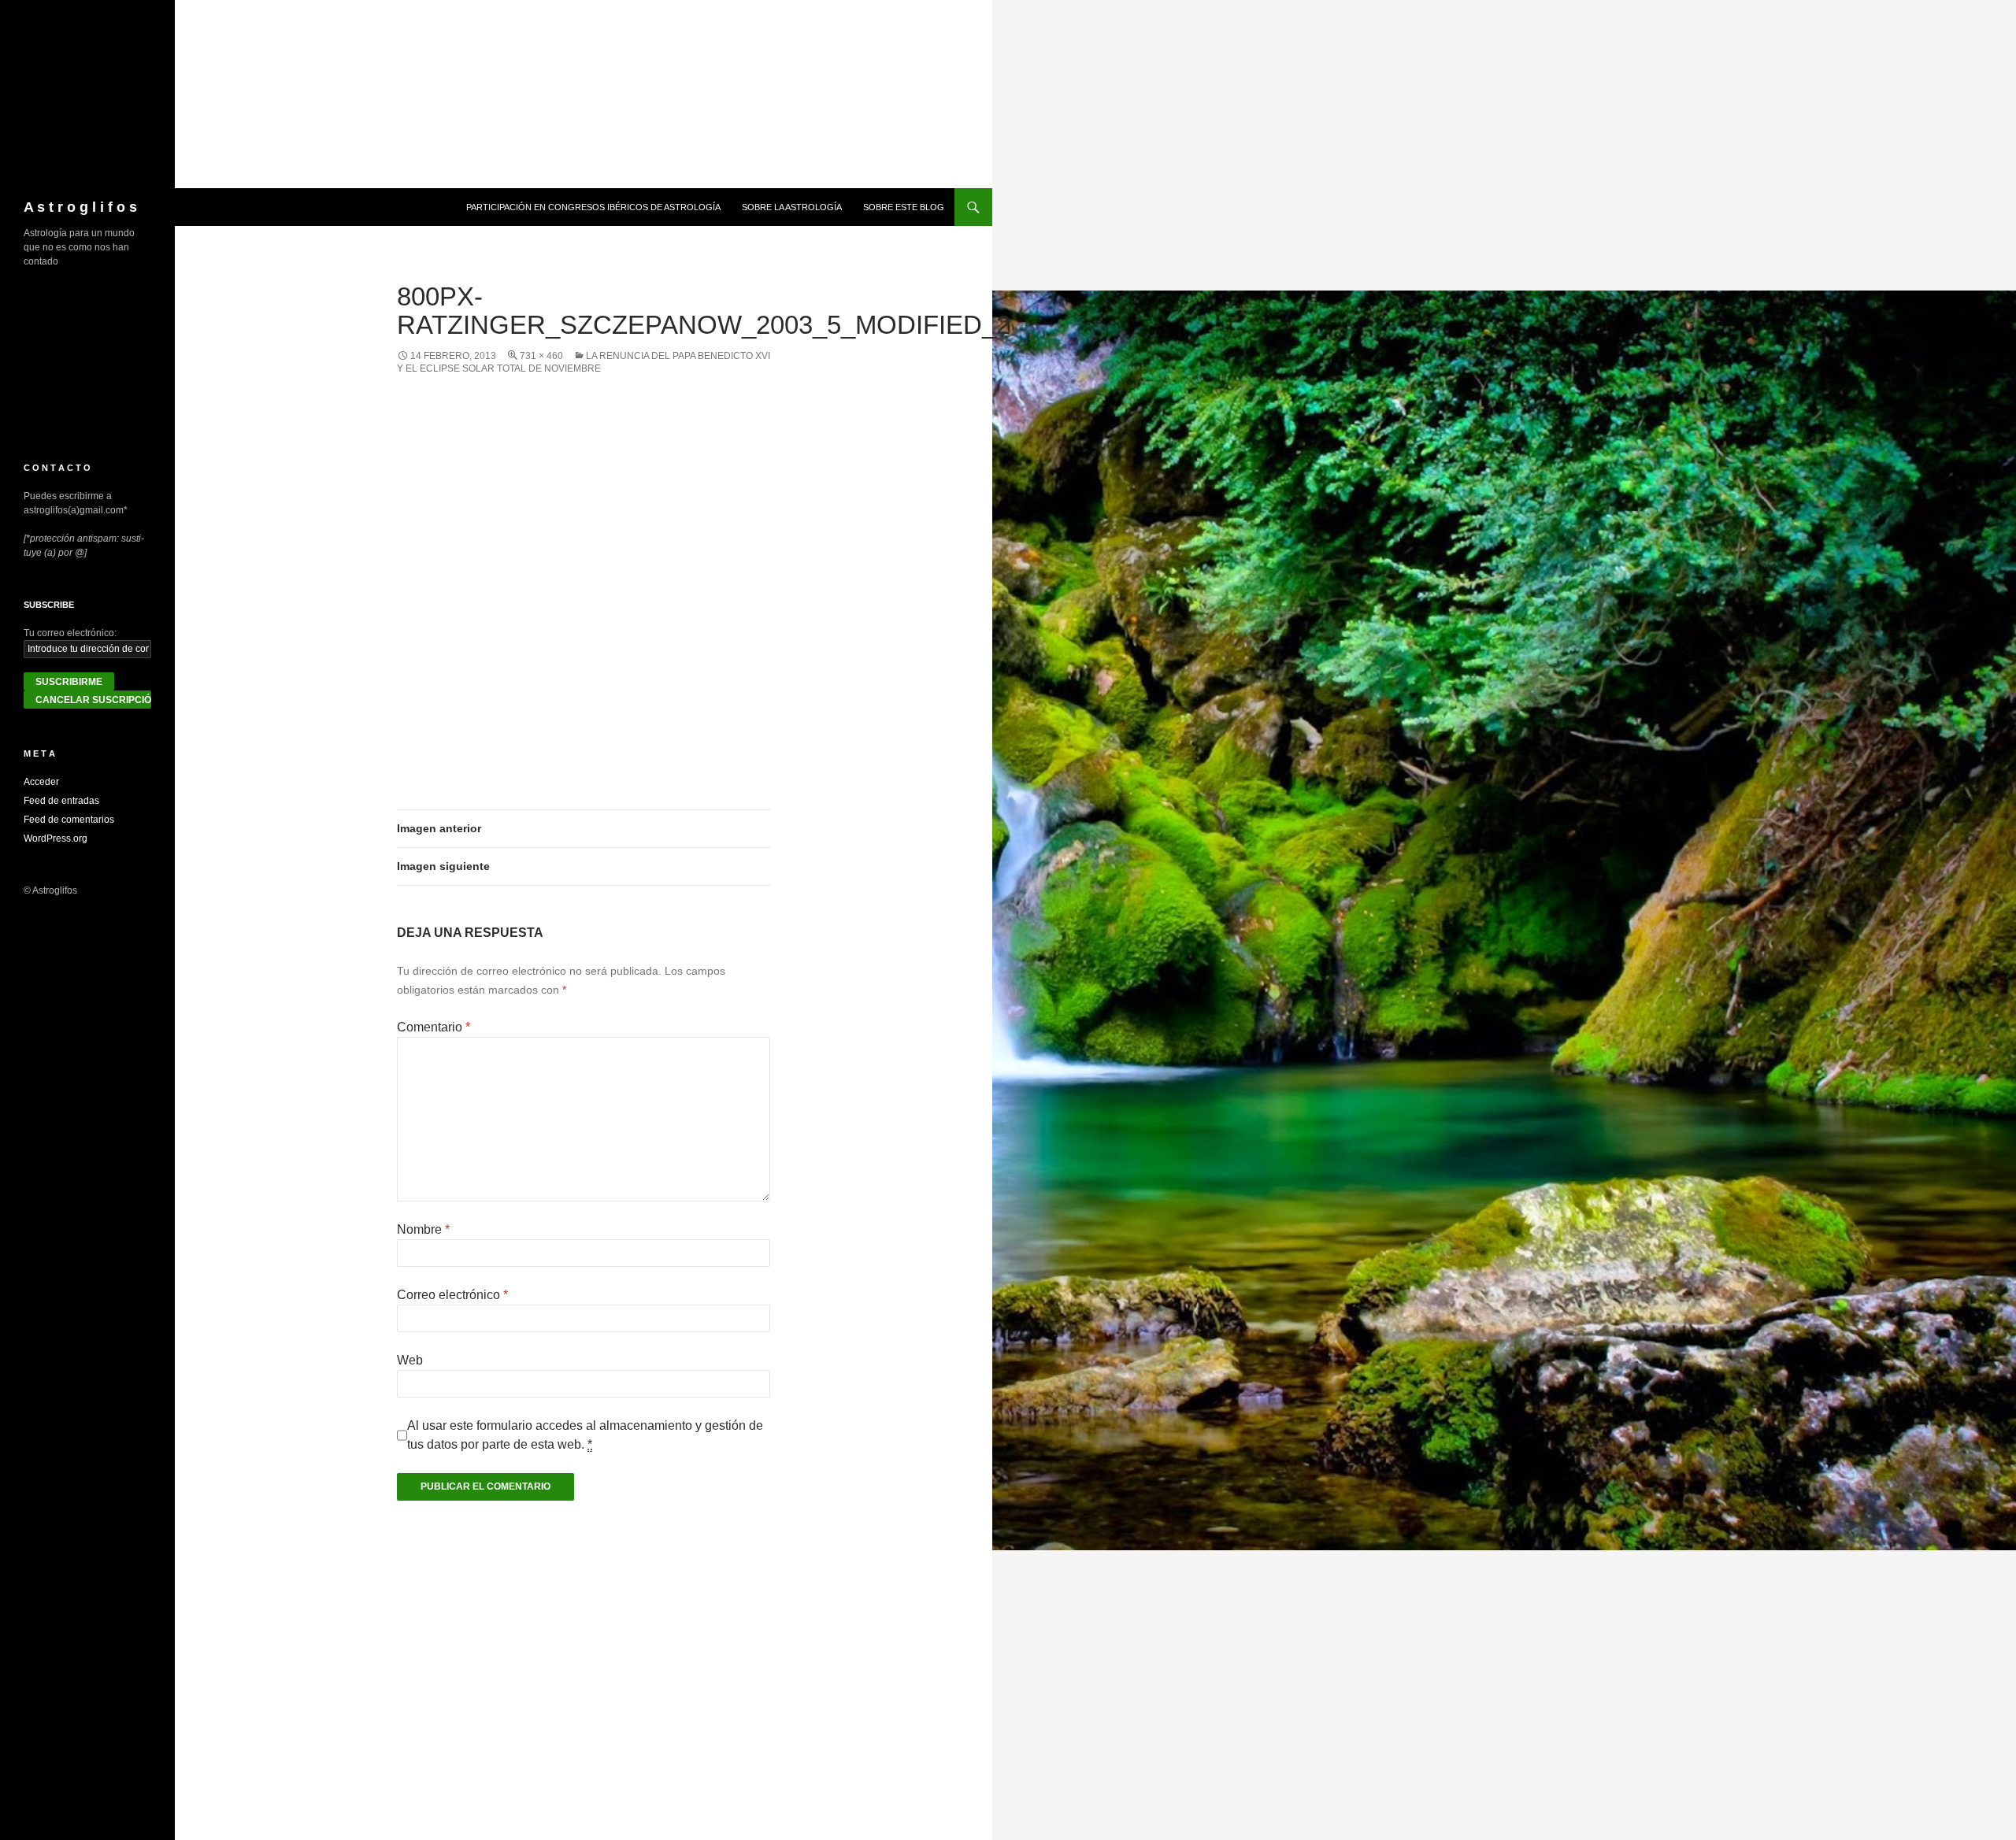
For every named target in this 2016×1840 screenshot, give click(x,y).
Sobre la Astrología (792, 207)
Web (410, 1360)
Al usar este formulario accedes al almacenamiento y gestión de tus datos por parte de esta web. (585, 1435)
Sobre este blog (904, 207)
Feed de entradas (61, 801)
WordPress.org (56, 839)
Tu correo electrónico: (70, 633)
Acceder (41, 782)
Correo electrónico (452, 1295)
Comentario (434, 1027)
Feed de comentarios (69, 820)
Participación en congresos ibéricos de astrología (593, 207)
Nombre (423, 1229)
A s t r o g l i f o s (80, 207)
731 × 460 (541, 356)
